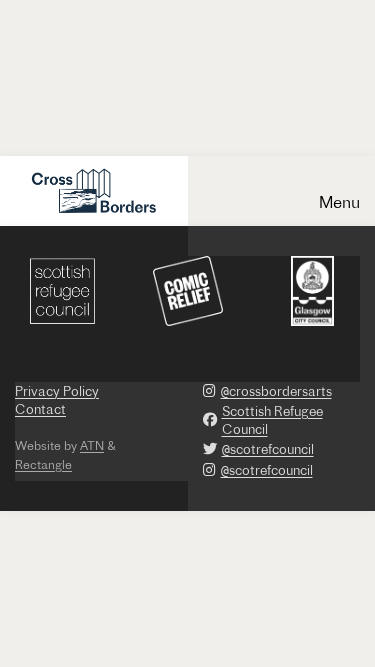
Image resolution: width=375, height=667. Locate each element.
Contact (40, 409)
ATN (92, 445)
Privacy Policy (57, 391)
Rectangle (43, 464)
